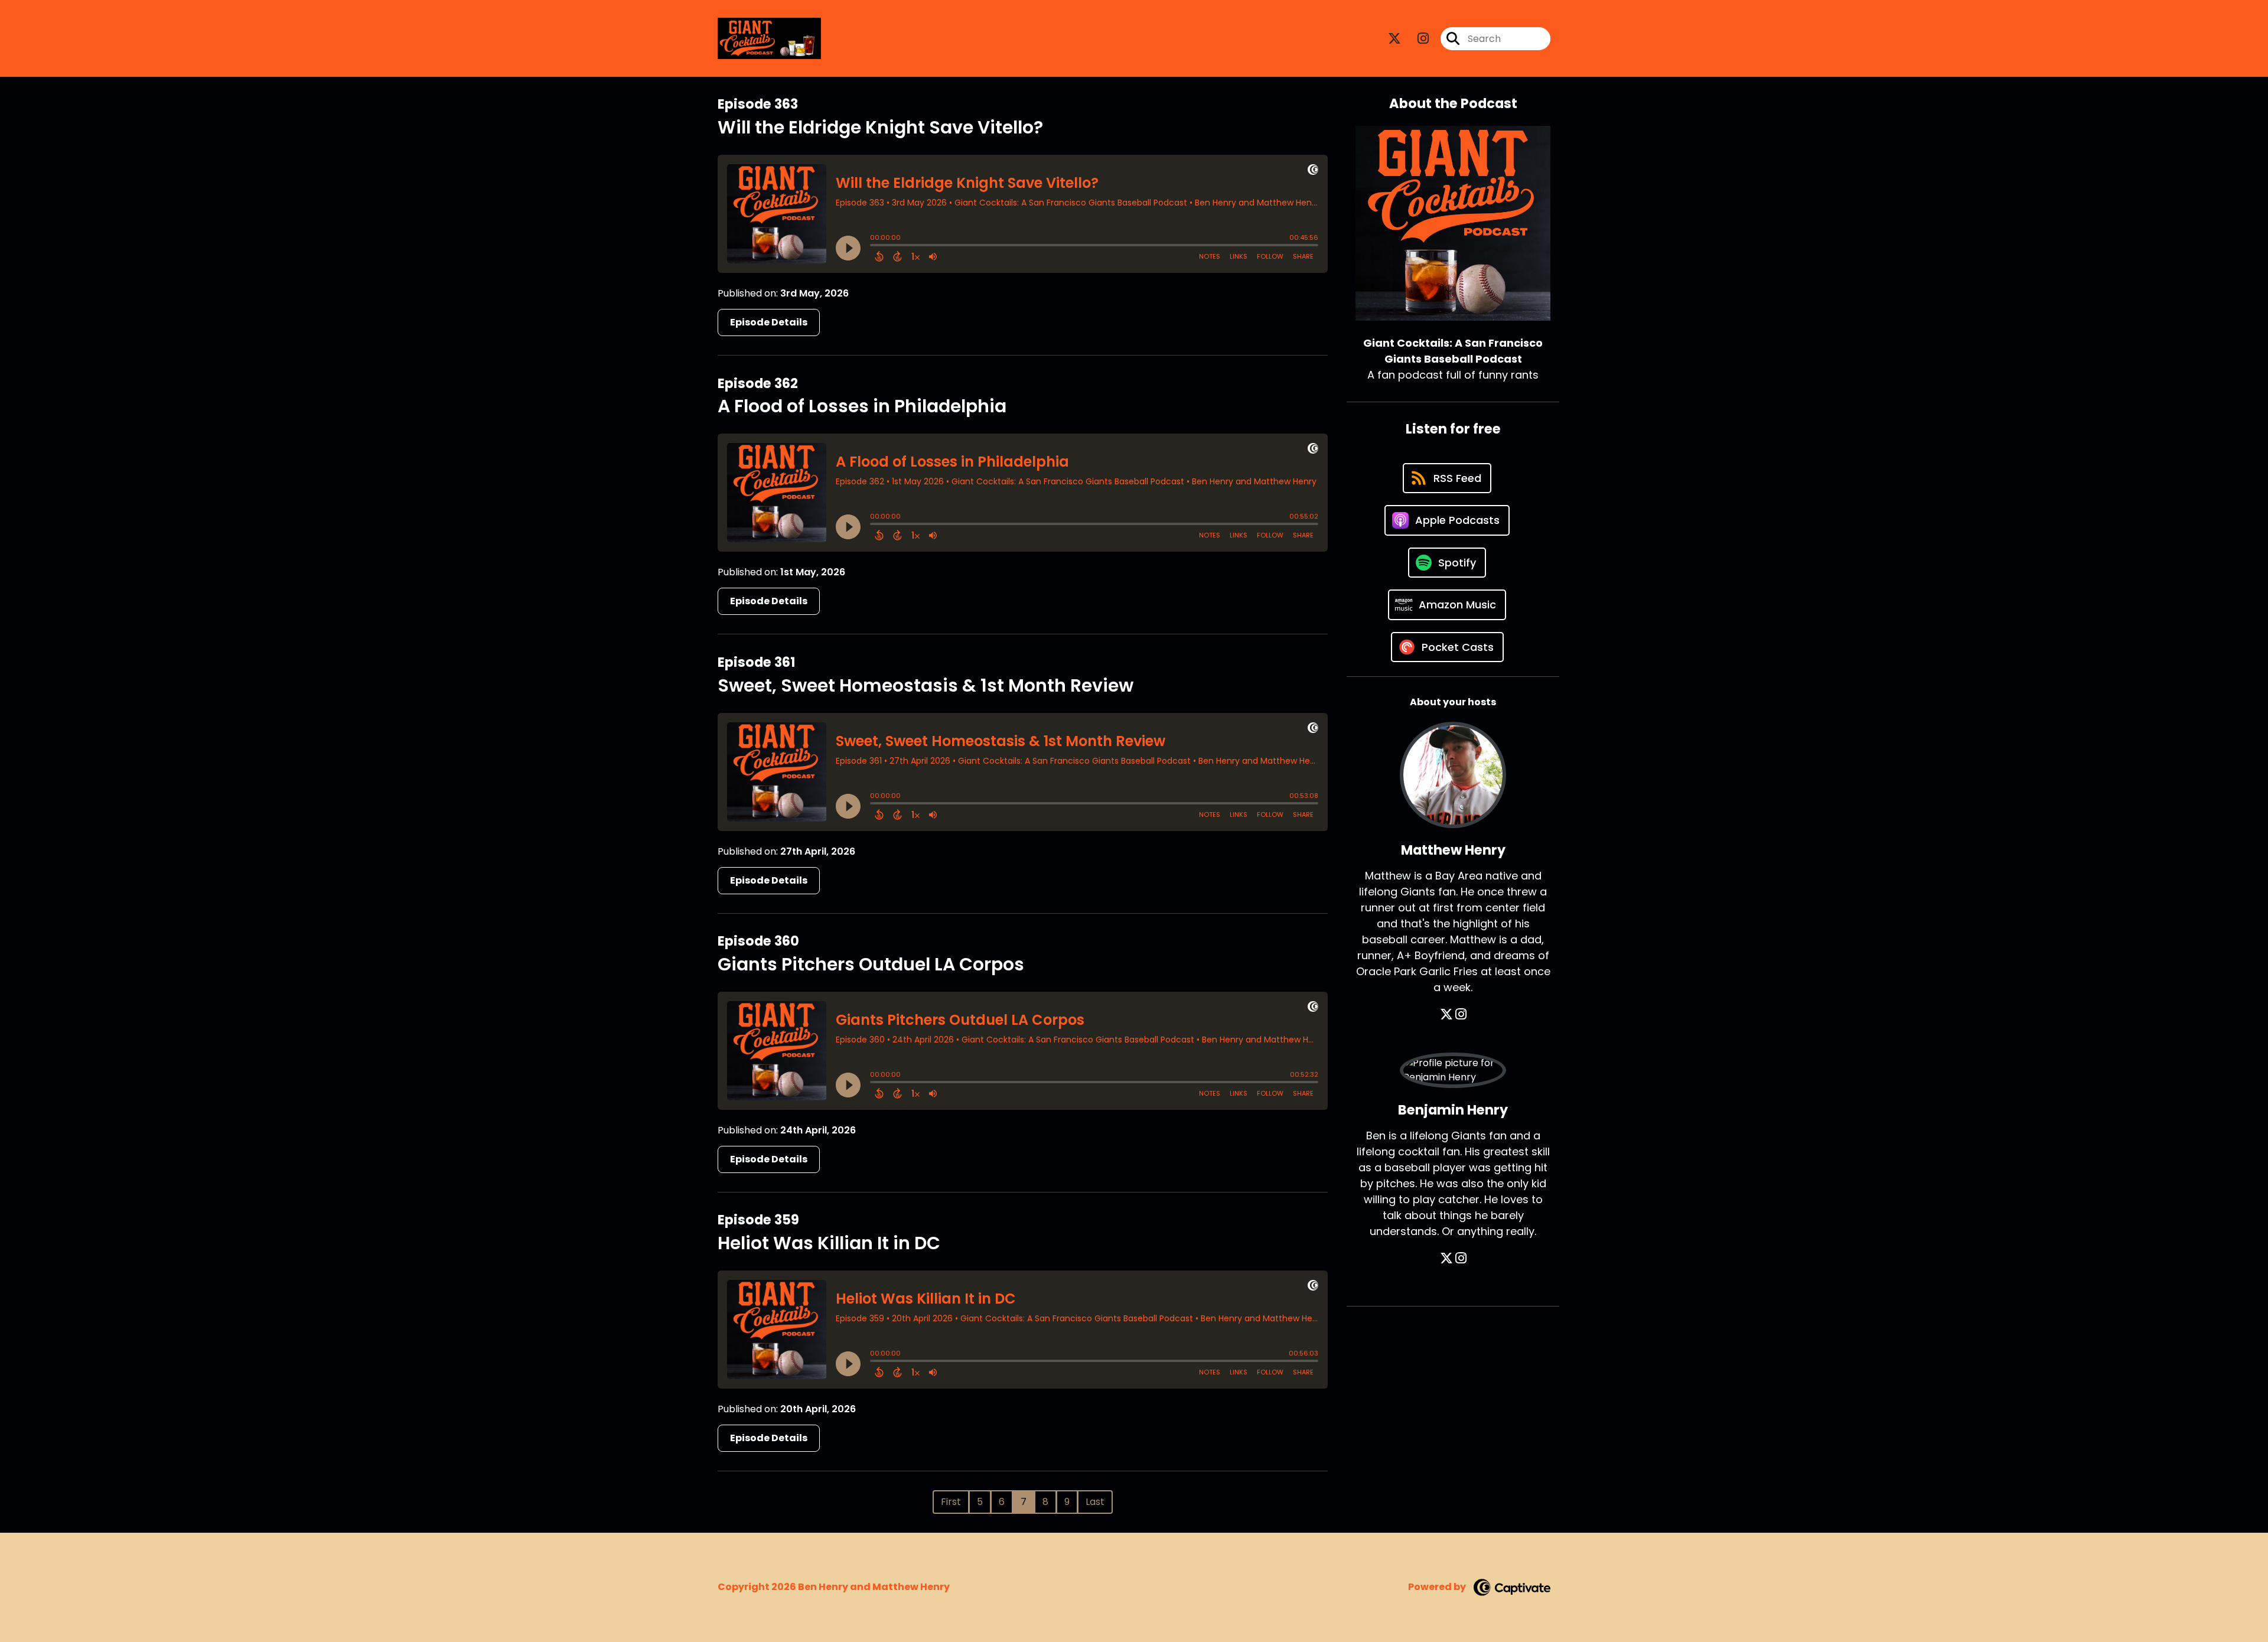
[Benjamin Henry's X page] (1446, 1258)
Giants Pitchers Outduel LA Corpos (871, 964)
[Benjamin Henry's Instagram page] (1461, 1258)
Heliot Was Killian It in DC (829, 1243)
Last (1095, 1502)
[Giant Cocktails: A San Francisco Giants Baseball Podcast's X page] (1394, 39)
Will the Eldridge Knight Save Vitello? (880, 127)
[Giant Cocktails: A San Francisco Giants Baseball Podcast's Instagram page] (1416, 39)
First (951, 1502)
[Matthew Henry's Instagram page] (1461, 1014)
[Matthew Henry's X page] (1446, 1014)
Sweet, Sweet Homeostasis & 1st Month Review (926, 685)
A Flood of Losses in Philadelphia (862, 406)
